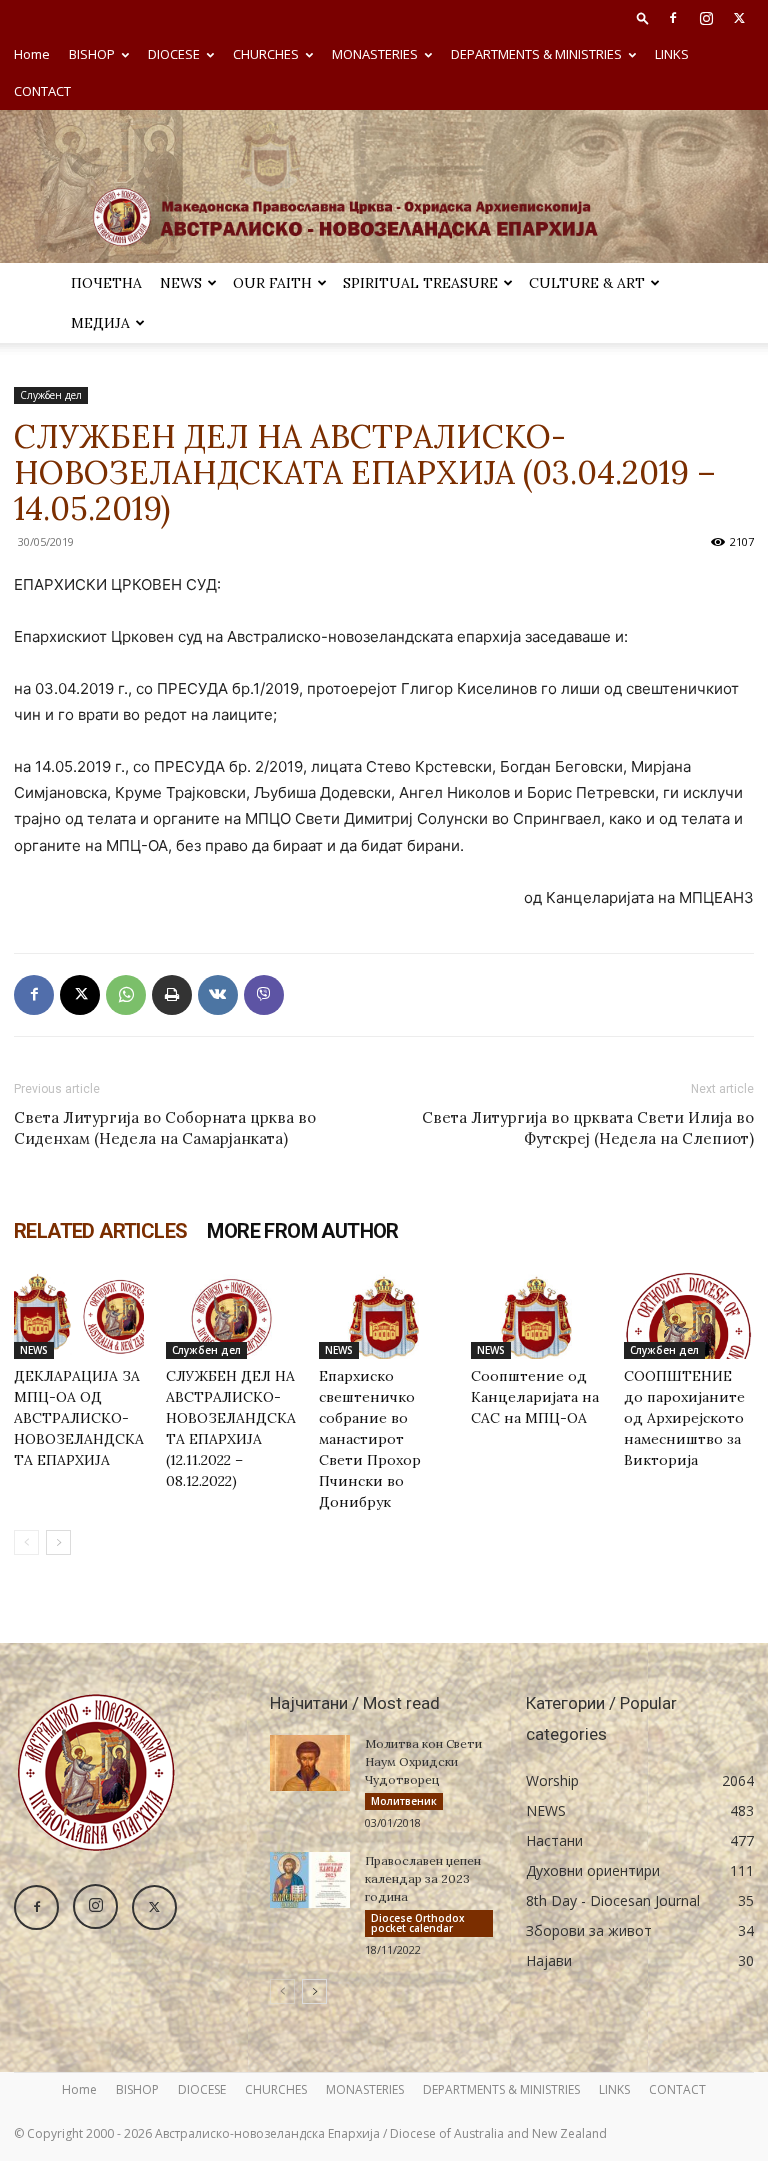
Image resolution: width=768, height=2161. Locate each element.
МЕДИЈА (100, 323)
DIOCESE (174, 54)
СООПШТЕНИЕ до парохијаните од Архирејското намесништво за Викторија (684, 1418)
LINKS (672, 54)
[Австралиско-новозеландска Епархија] (384, 186)
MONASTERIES (375, 54)
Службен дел (51, 395)
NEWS (181, 283)
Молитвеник (404, 1801)
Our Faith (272, 283)
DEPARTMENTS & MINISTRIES (536, 54)
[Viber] (264, 995)
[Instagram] (706, 18)
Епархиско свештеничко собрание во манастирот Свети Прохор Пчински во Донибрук (370, 1439)
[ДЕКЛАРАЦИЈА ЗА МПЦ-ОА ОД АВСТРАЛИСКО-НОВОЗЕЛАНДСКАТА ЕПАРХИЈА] (79, 1315)
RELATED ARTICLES (100, 1231)
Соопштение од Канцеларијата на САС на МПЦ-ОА (535, 1397)
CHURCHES (266, 54)
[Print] (172, 995)
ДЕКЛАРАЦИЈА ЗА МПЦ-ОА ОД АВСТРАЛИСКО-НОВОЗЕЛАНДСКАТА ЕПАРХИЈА (79, 1418)
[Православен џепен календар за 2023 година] (310, 1880)
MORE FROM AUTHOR (302, 1231)
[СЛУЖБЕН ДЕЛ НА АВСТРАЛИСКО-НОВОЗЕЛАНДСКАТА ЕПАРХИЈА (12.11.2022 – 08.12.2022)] (231, 1315)
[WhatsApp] (126, 995)
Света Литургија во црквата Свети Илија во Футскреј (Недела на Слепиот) (588, 1128)
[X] (739, 18)
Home (32, 54)
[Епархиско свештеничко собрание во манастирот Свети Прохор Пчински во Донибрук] (384, 1315)
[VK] (218, 995)
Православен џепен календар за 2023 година (423, 1878)
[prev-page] (26, 1542)
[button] (643, 17)
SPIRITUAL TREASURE (420, 283)
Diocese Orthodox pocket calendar (418, 1923)
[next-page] (58, 1542)
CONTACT (42, 91)
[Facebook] (673, 18)
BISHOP (92, 54)
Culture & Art (587, 283)
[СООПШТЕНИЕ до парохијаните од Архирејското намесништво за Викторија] (689, 1315)
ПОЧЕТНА (106, 283)
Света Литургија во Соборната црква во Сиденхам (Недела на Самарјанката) (165, 1128)
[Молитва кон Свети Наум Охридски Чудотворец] (310, 1763)
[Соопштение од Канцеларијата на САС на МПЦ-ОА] (536, 1315)
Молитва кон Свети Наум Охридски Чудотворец (423, 1761)
